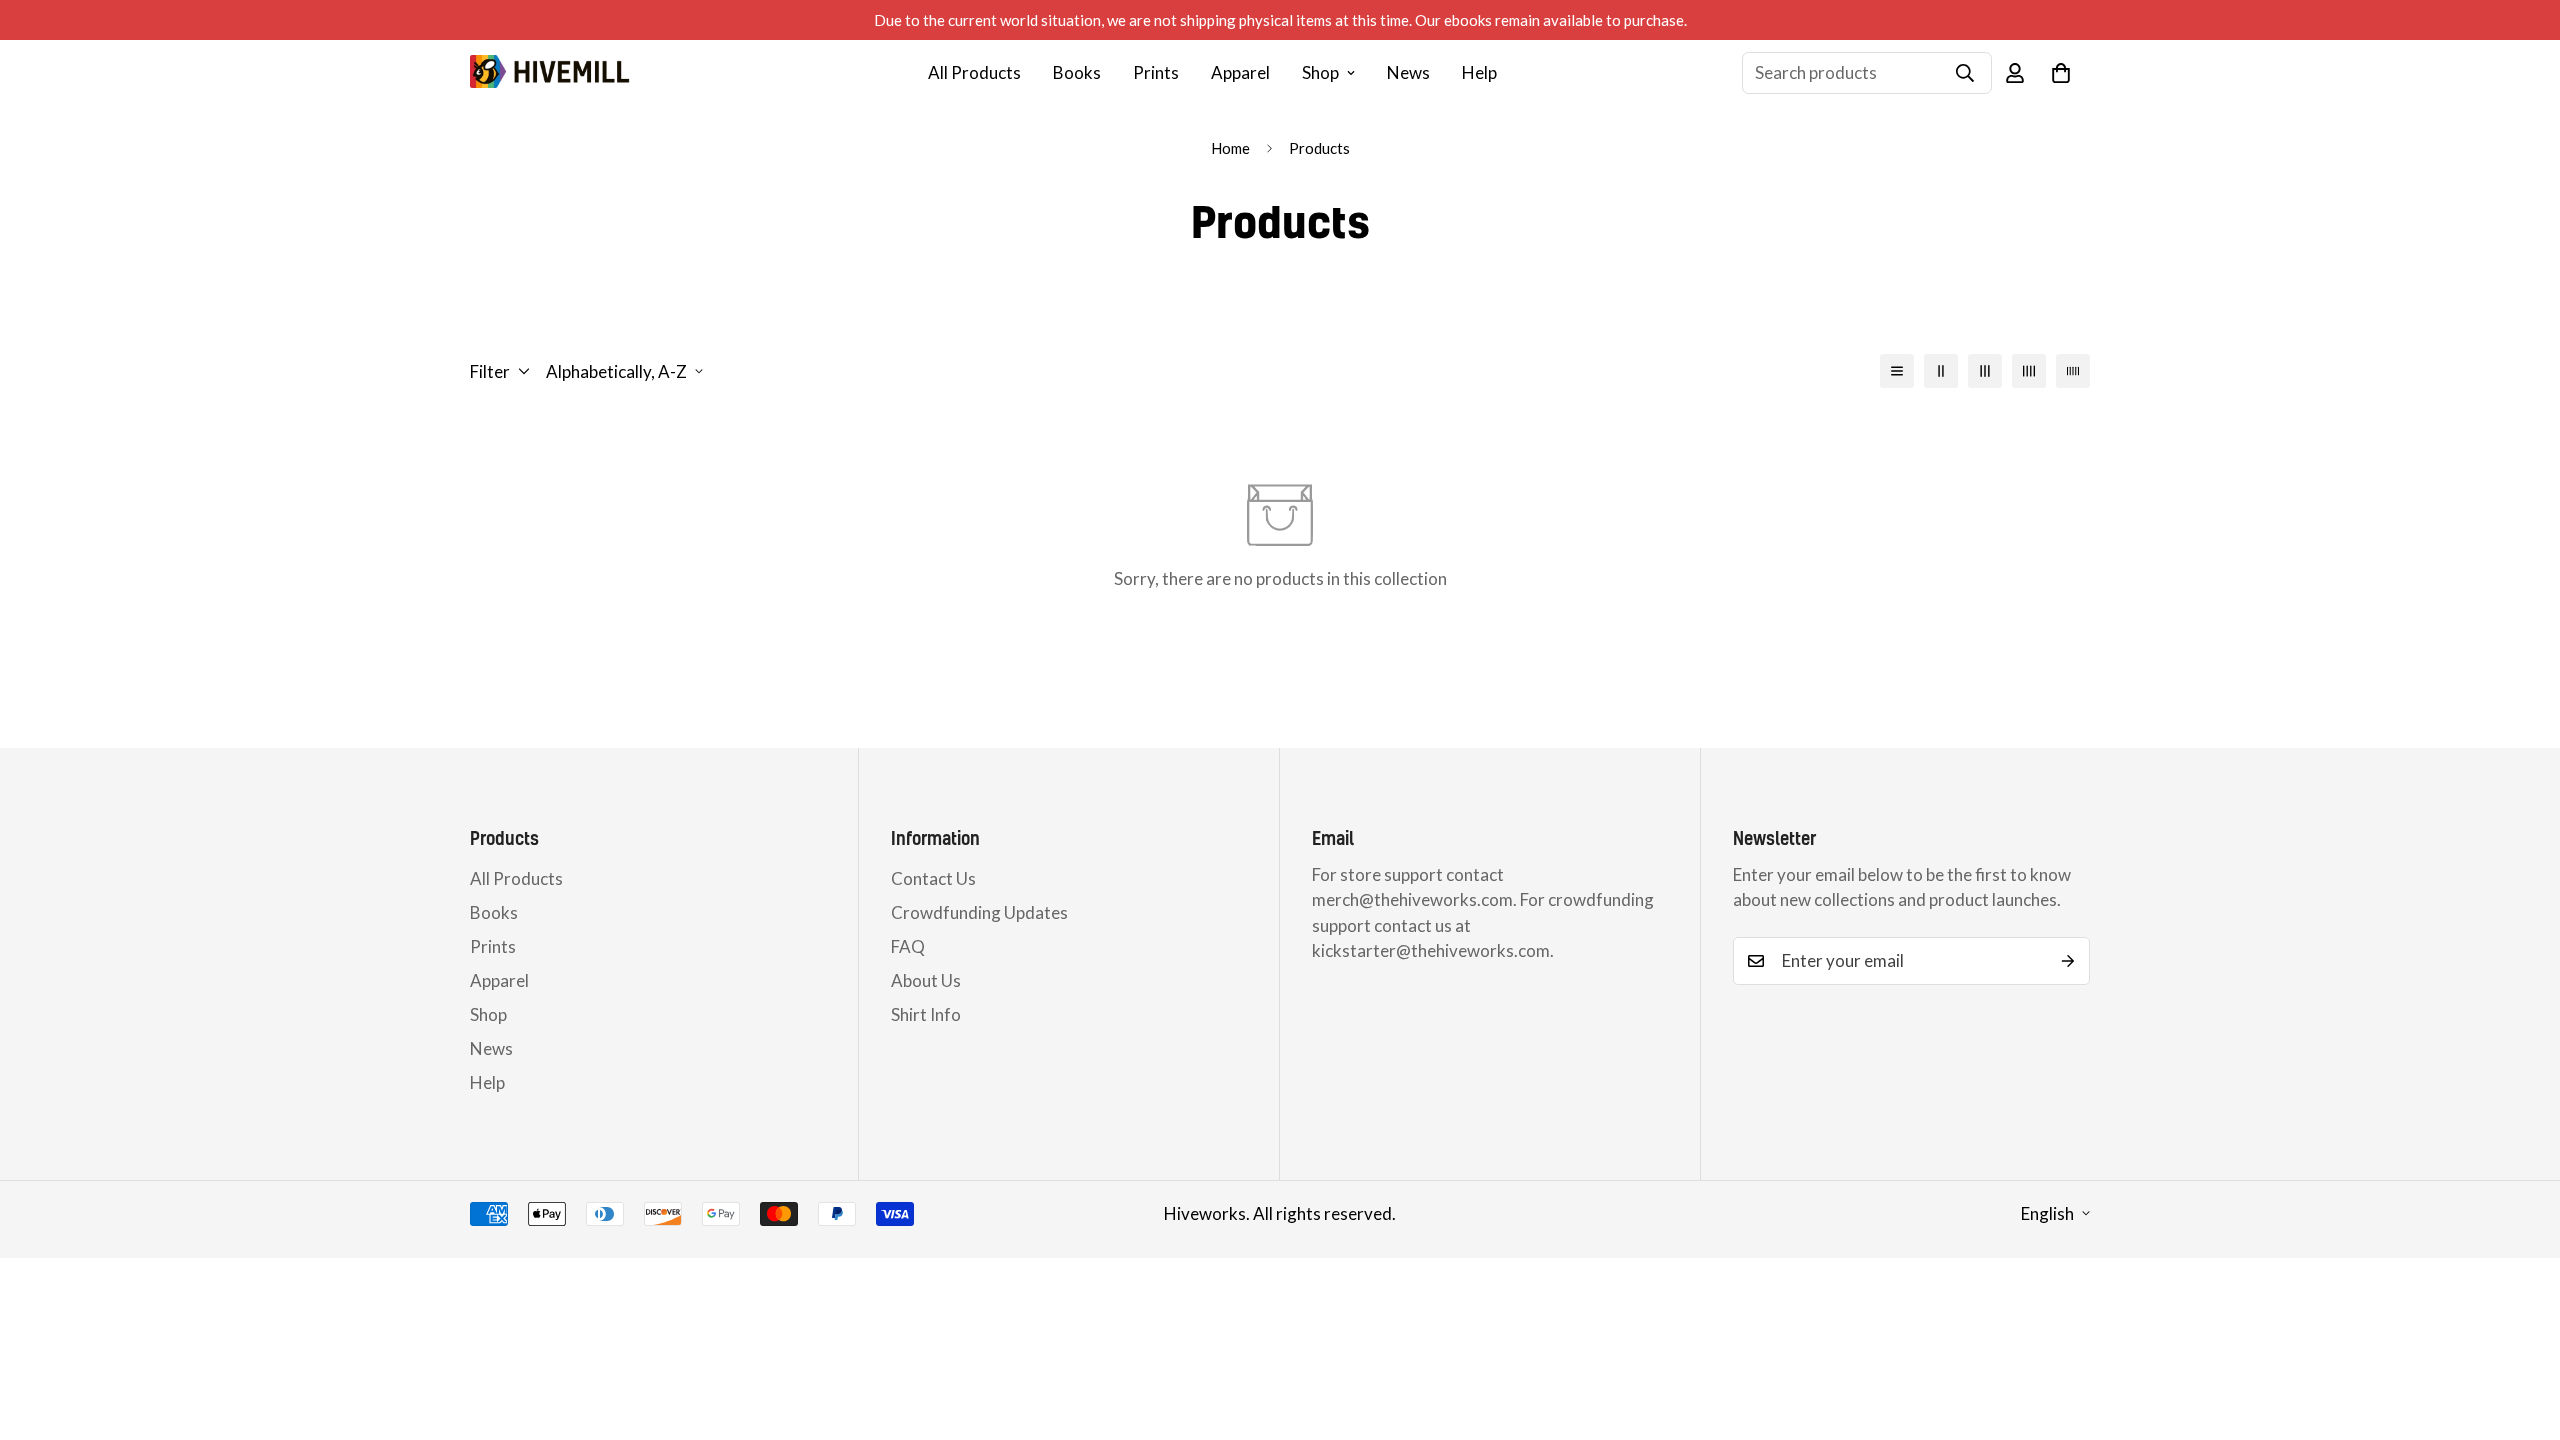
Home (1230, 148)
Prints (1156, 72)
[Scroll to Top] (2521, 1331)
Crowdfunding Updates (979, 912)
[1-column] (1897, 371)
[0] (2061, 73)
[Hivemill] (550, 72)
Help (1479, 72)
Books (1077, 72)
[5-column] (2073, 371)
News (1408, 72)
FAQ (908, 946)
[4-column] (2029, 371)
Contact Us (933, 878)
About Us (926, 980)
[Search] (1965, 73)
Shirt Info (926, 1014)
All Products (974, 72)
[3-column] (1985, 371)
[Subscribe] (2068, 961)
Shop (1320, 72)
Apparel (1240, 72)
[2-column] (1941, 371)
